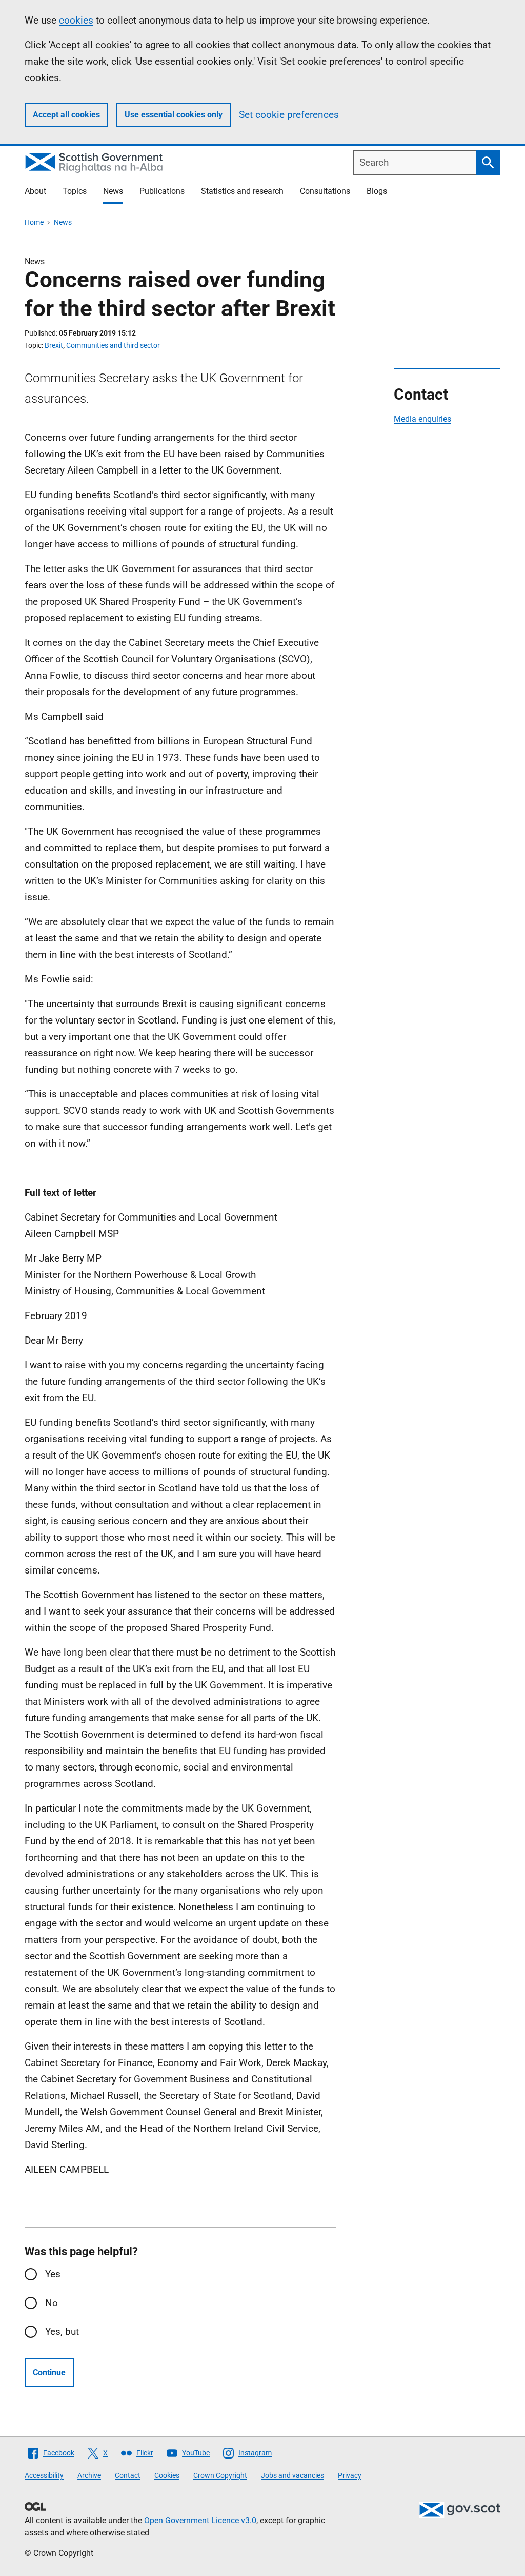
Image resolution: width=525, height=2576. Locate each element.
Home (34, 222)
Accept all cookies (66, 115)
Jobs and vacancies (292, 2475)
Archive (89, 2475)
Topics (75, 191)
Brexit (54, 345)
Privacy (350, 2475)
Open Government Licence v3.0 (200, 2520)
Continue (49, 2373)
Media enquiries (422, 419)
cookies (76, 20)
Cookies (167, 2475)
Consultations (325, 191)
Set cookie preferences (289, 115)
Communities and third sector (113, 345)
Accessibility (44, 2475)
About (35, 191)
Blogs (377, 191)
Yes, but (62, 2332)
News (113, 191)
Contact (128, 2475)
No (52, 2303)
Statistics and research (242, 191)
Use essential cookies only (174, 115)
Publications (162, 191)
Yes (53, 2274)
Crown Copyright (220, 2475)
